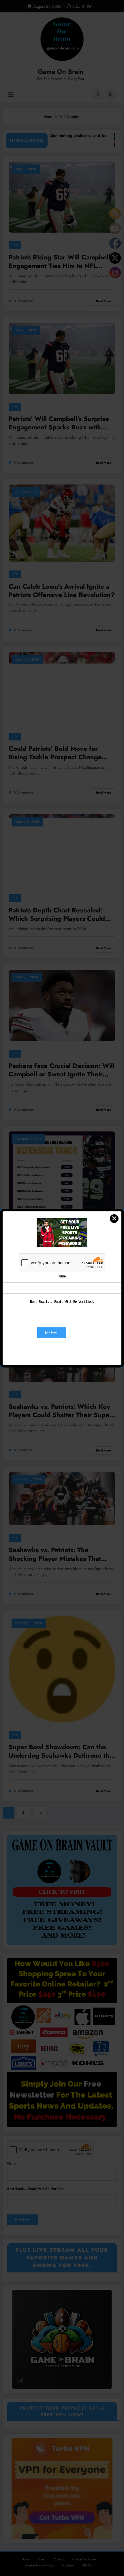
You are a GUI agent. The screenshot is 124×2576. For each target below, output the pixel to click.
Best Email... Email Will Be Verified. (62, 1302)
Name (62, 1276)
